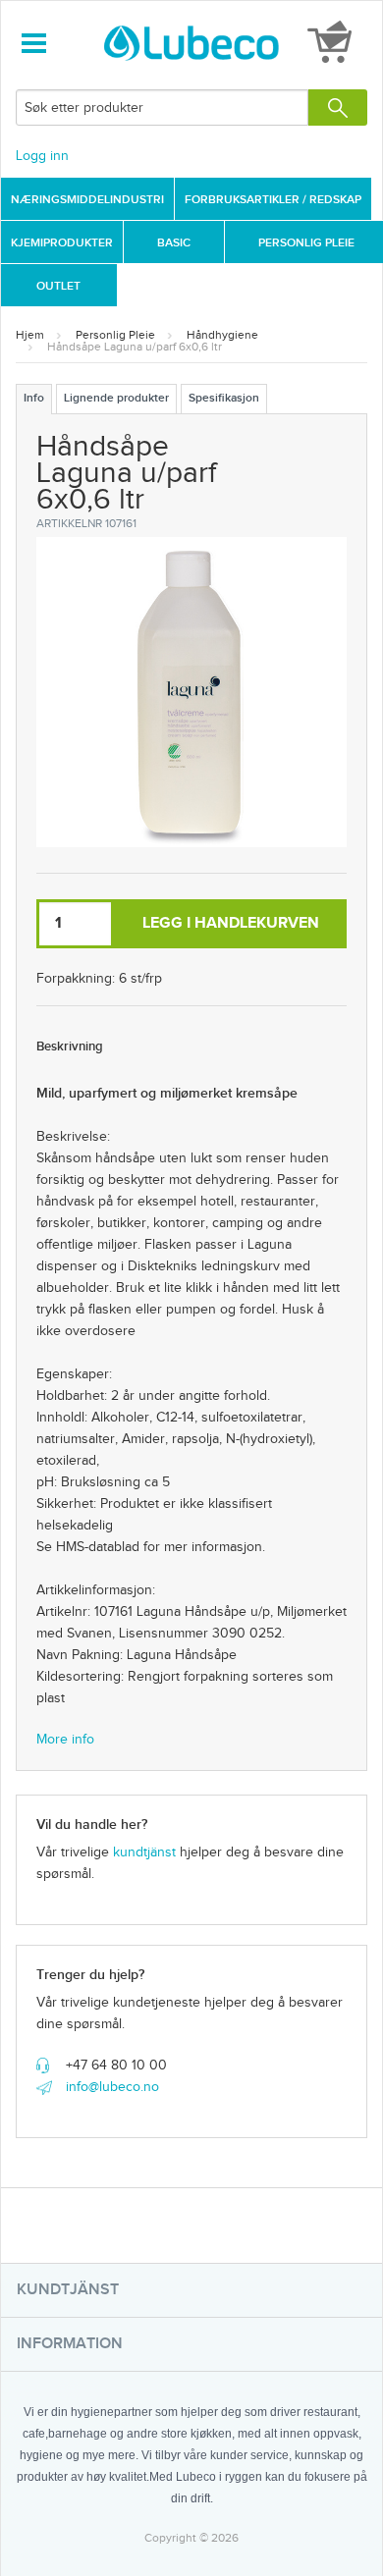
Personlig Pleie (306, 243)
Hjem (30, 335)
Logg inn (42, 156)
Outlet (58, 286)
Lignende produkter (116, 398)
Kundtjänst (68, 2290)
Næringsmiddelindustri (87, 200)
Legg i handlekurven (231, 923)
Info (34, 398)
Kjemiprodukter (62, 243)
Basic (174, 243)
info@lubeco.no (112, 2087)
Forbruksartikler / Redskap (273, 200)
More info (65, 1740)
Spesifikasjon (224, 398)
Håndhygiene (222, 335)
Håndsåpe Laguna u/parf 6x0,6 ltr (135, 347)
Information (70, 2344)
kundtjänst (144, 1852)
